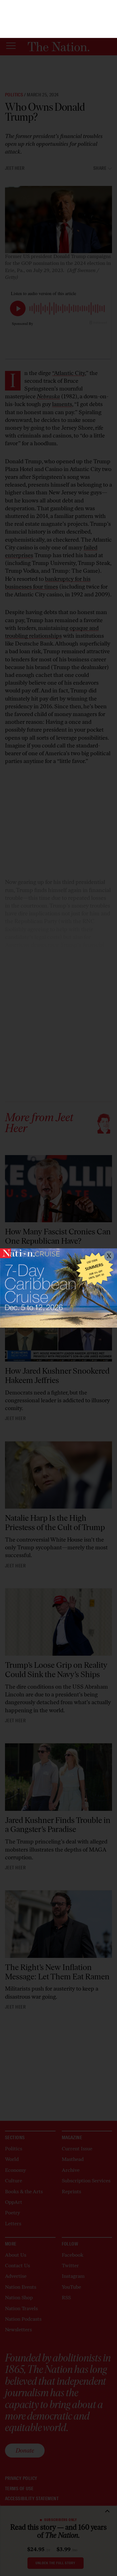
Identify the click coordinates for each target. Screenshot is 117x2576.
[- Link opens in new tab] (58, 1288)
